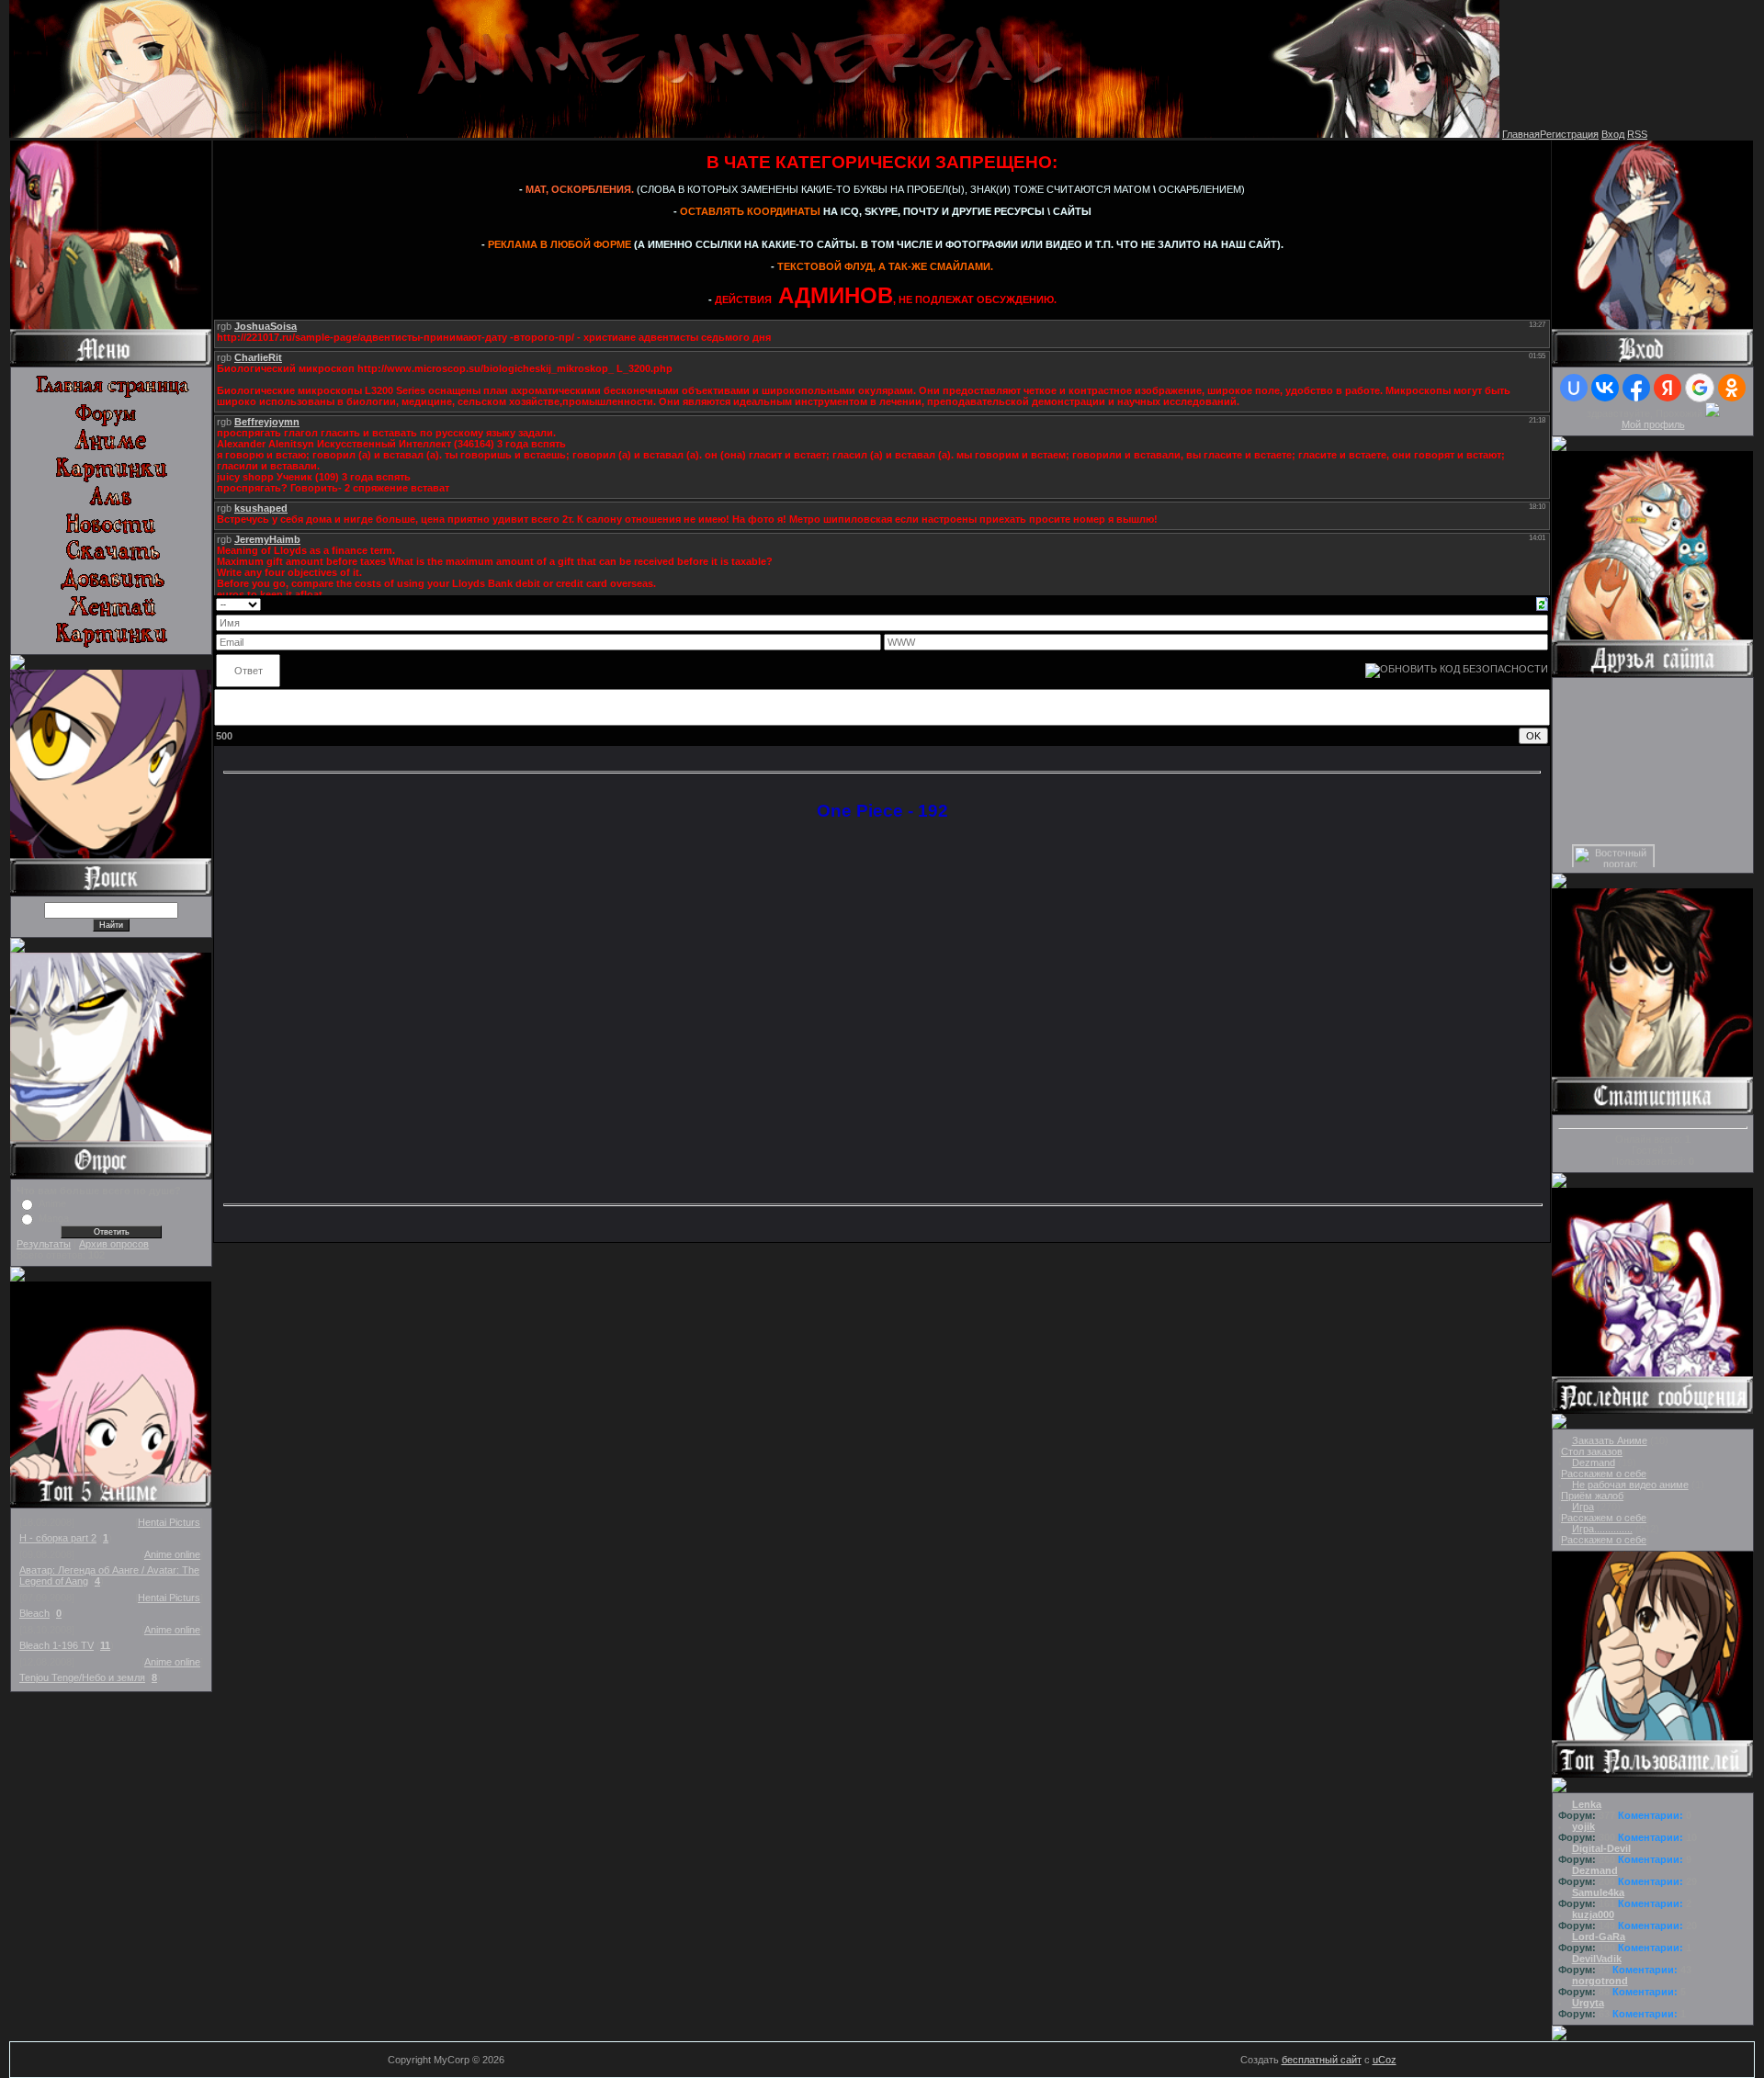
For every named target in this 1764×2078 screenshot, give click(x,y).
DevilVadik (1597, 1959)
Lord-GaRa (1599, 1937)
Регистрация (1569, 134)
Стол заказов (1592, 1451)
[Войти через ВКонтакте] (1605, 388)
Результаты (44, 1244)
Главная (1521, 134)
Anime (52, 1203)
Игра (1583, 1507)
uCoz (1385, 2060)
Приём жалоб (1592, 1496)
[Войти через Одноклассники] (1732, 388)
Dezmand (1594, 1463)
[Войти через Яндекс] (1668, 388)
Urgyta (1588, 2003)
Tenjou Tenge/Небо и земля (82, 1677)
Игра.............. (1602, 1529)
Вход (1613, 134)
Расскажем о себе (1604, 1474)
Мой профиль (1653, 424)
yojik (1583, 1826)
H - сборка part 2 (58, 1538)
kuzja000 (1593, 1914)
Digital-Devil (1601, 1848)
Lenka (1587, 1804)
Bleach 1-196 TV (57, 1645)
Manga (54, 1218)
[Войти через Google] (1700, 388)
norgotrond (1600, 1981)
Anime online (172, 1554)
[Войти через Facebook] (1636, 388)
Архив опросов (114, 1244)
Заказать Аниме (1610, 1440)
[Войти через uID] (1574, 388)
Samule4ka (1598, 1892)
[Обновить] (1542, 603)
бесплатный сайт (1322, 2060)
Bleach (34, 1613)
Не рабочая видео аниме (1630, 1485)
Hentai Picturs (169, 1522)
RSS (1637, 134)
